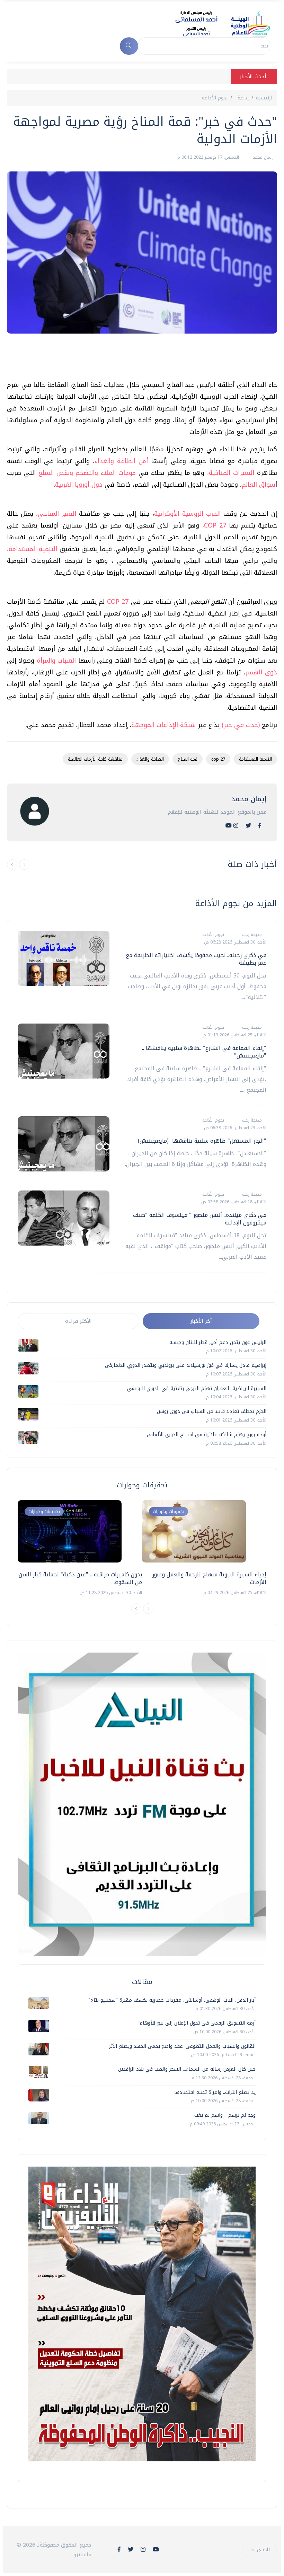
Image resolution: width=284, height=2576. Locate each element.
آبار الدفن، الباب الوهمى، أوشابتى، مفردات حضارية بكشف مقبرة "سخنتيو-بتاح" (172, 2000)
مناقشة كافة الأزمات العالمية (95, 759)
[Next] (148, 1609)
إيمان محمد (262, 157)
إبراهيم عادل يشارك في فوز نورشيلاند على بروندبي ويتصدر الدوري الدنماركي (186, 1365)
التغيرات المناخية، (232, 473)
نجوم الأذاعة (215, 98)
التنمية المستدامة (34, 549)
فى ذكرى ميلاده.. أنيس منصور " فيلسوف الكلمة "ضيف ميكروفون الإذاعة (200, 1219)
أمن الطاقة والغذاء (123, 461)
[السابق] (12, 865)
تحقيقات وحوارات (44, 1511)
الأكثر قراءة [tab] (78, 1321)
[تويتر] (248, 826)
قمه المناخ (188, 759)
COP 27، (214, 525)
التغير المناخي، (57, 514)
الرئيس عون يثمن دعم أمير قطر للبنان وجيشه (218, 1342)
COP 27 (118, 602)
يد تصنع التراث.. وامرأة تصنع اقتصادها (215, 2092)
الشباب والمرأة (57, 661)
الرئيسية (265, 98)
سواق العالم (259, 485)
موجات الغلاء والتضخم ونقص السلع (87, 473)
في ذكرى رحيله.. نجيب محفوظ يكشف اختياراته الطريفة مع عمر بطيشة (196, 959)
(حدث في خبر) (241, 725)
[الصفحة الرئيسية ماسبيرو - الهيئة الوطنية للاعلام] (214, 24)
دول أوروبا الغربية (80, 485)
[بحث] (129, 46)
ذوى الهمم (261, 672)
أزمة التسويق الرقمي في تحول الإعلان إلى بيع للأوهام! (197, 2023)
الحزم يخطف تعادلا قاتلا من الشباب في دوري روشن (212, 1411)
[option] (80, 1548)
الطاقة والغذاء (150, 759)
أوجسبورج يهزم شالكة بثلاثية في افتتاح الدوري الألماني (207, 1435)
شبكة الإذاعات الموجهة (164, 725)
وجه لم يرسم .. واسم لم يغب (225, 2115)
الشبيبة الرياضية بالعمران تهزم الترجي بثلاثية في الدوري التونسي (197, 1388)
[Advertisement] (151, 360)
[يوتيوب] (229, 826)
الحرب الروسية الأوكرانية (187, 514)
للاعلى (263, 2550)
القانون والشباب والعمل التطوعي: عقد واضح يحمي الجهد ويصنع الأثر (182, 2046)
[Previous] (136, 1609)
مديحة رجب (251, 935)
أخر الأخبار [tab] (201, 1321)
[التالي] (24, 865)
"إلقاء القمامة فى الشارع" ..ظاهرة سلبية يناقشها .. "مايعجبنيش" (204, 1052)
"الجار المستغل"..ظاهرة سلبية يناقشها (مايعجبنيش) (202, 1141)
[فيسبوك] (260, 826)
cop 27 (218, 759)
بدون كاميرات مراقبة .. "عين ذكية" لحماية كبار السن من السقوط (80, 1578)
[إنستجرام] (236, 826)
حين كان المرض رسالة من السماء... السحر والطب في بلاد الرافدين (187, 2069)
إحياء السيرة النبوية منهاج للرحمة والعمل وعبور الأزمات (209, 1578)
